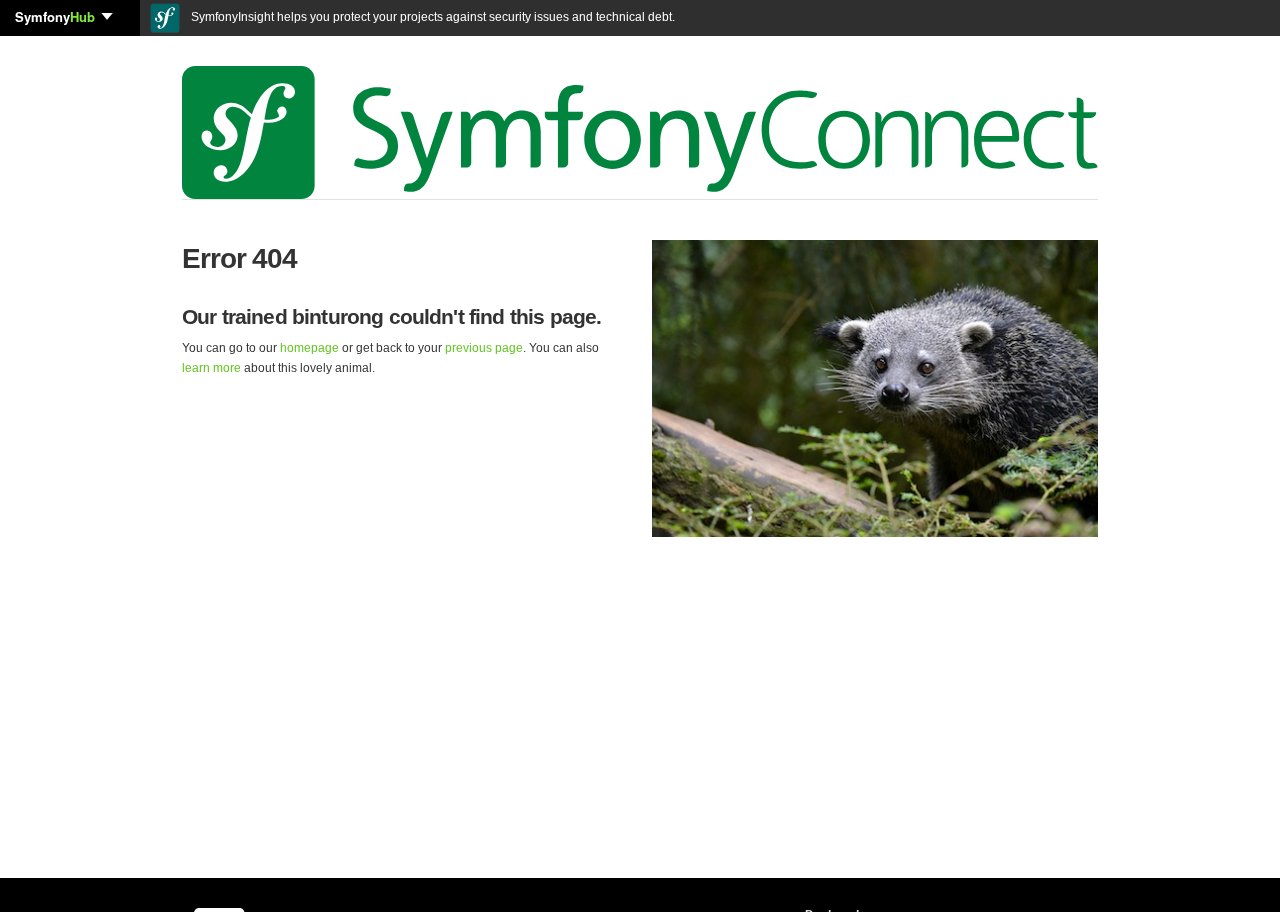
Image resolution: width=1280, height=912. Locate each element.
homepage (309, 348)
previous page (484, 348)
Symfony (55, 16)
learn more (211, 368)
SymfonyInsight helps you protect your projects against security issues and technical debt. (431, 17)
